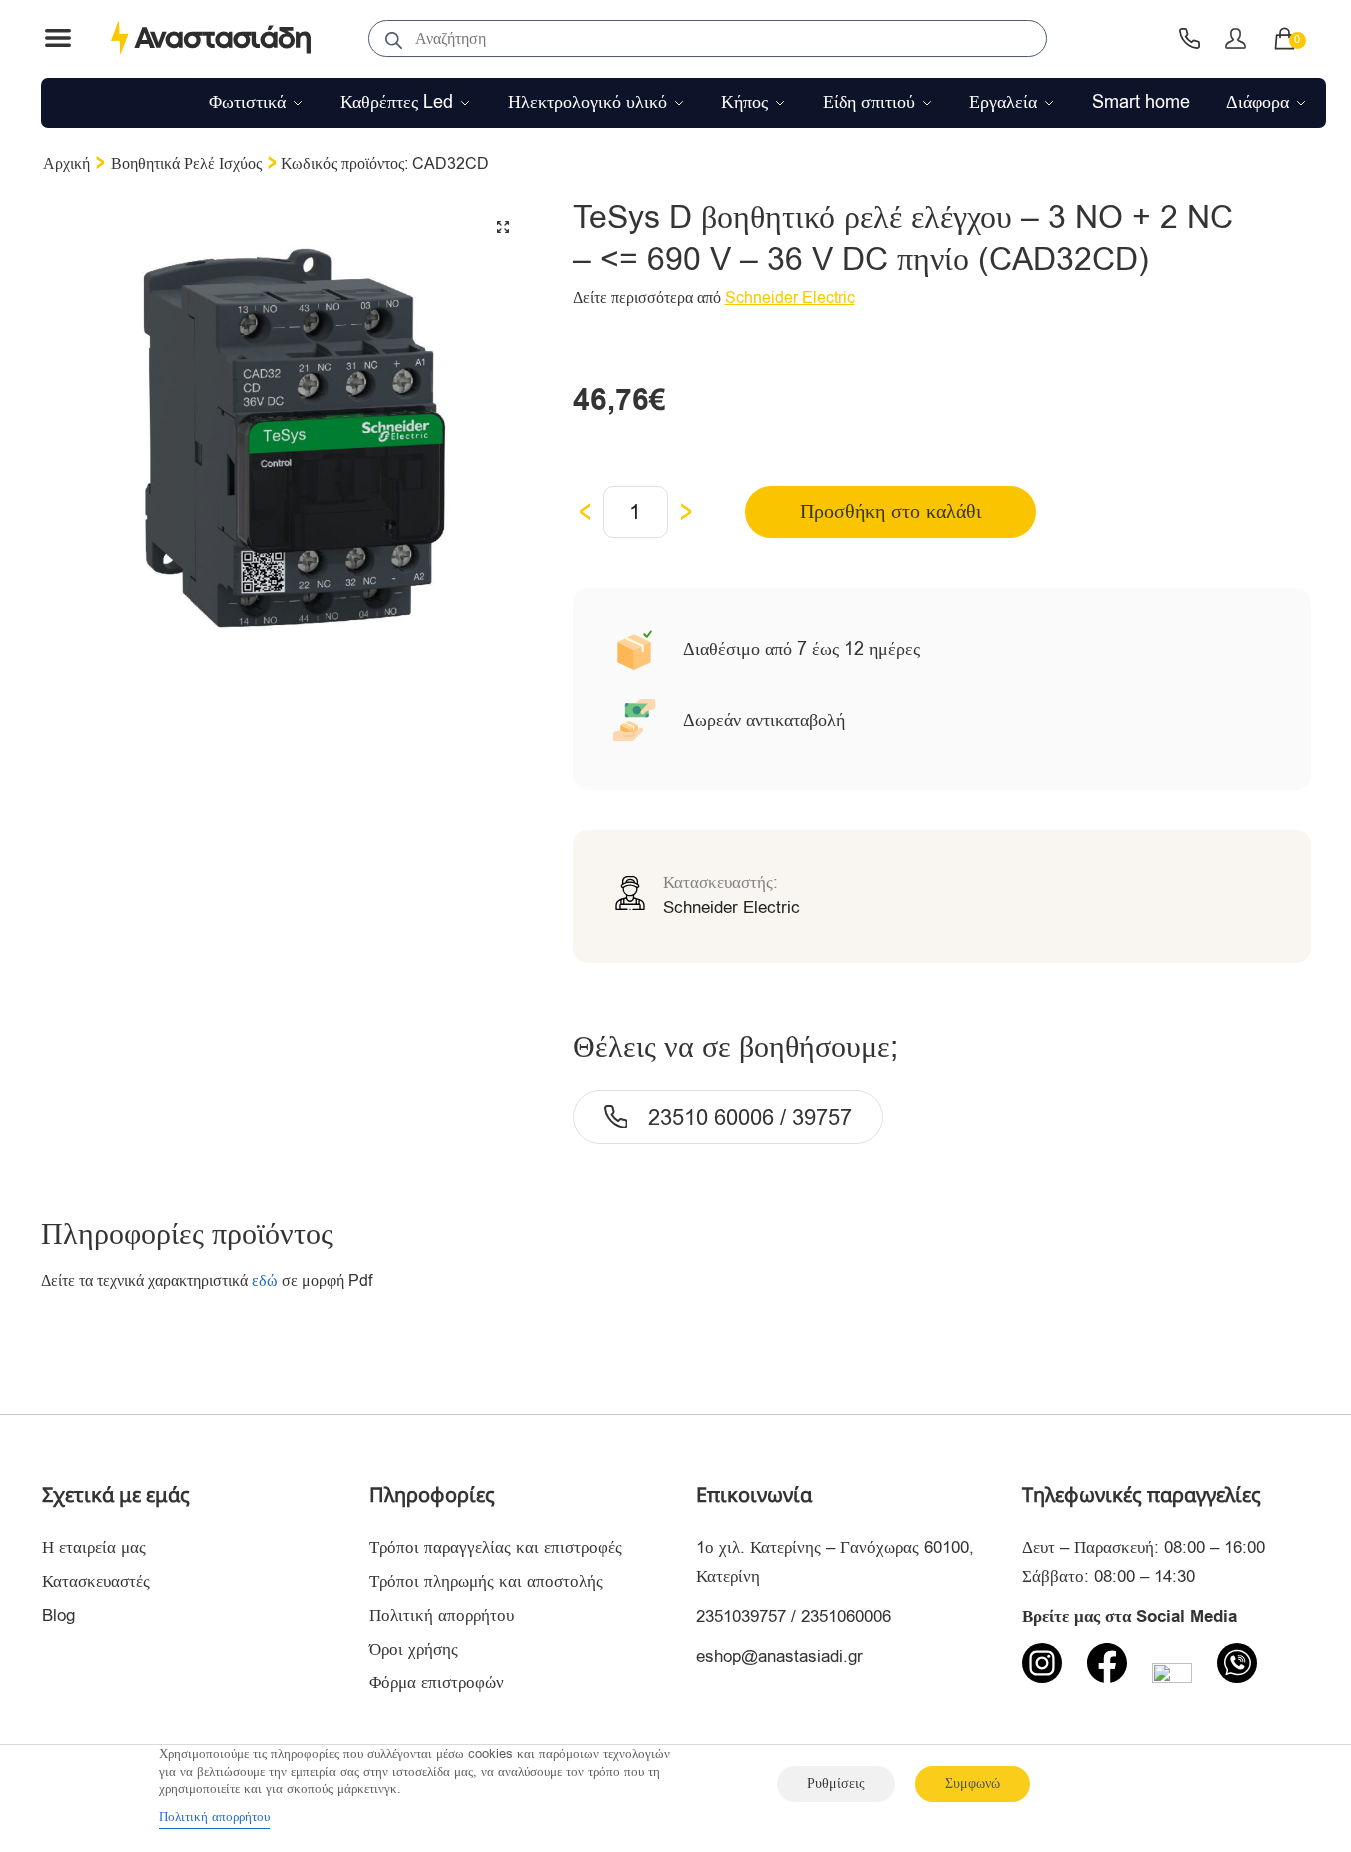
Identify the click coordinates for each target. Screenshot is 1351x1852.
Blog (58, 1615)
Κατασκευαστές (96, 1581)
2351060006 (846, 1616)
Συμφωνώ (972, 1783)
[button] (503, 227)
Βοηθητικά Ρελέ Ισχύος (186, 164)
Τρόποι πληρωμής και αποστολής (486, 1581)
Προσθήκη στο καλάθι (890, 511)
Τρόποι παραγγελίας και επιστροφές (495, 1547)
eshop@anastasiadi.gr (779, 1656)
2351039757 (741, 1616)
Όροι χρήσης (413, 1649)
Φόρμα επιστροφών (436, 1682)
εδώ (265, 1281)
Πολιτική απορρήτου (441, 1615)
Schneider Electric (790, 298)
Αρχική (66, 164)
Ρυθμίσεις (836, 1783)
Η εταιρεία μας (94, 1547)
